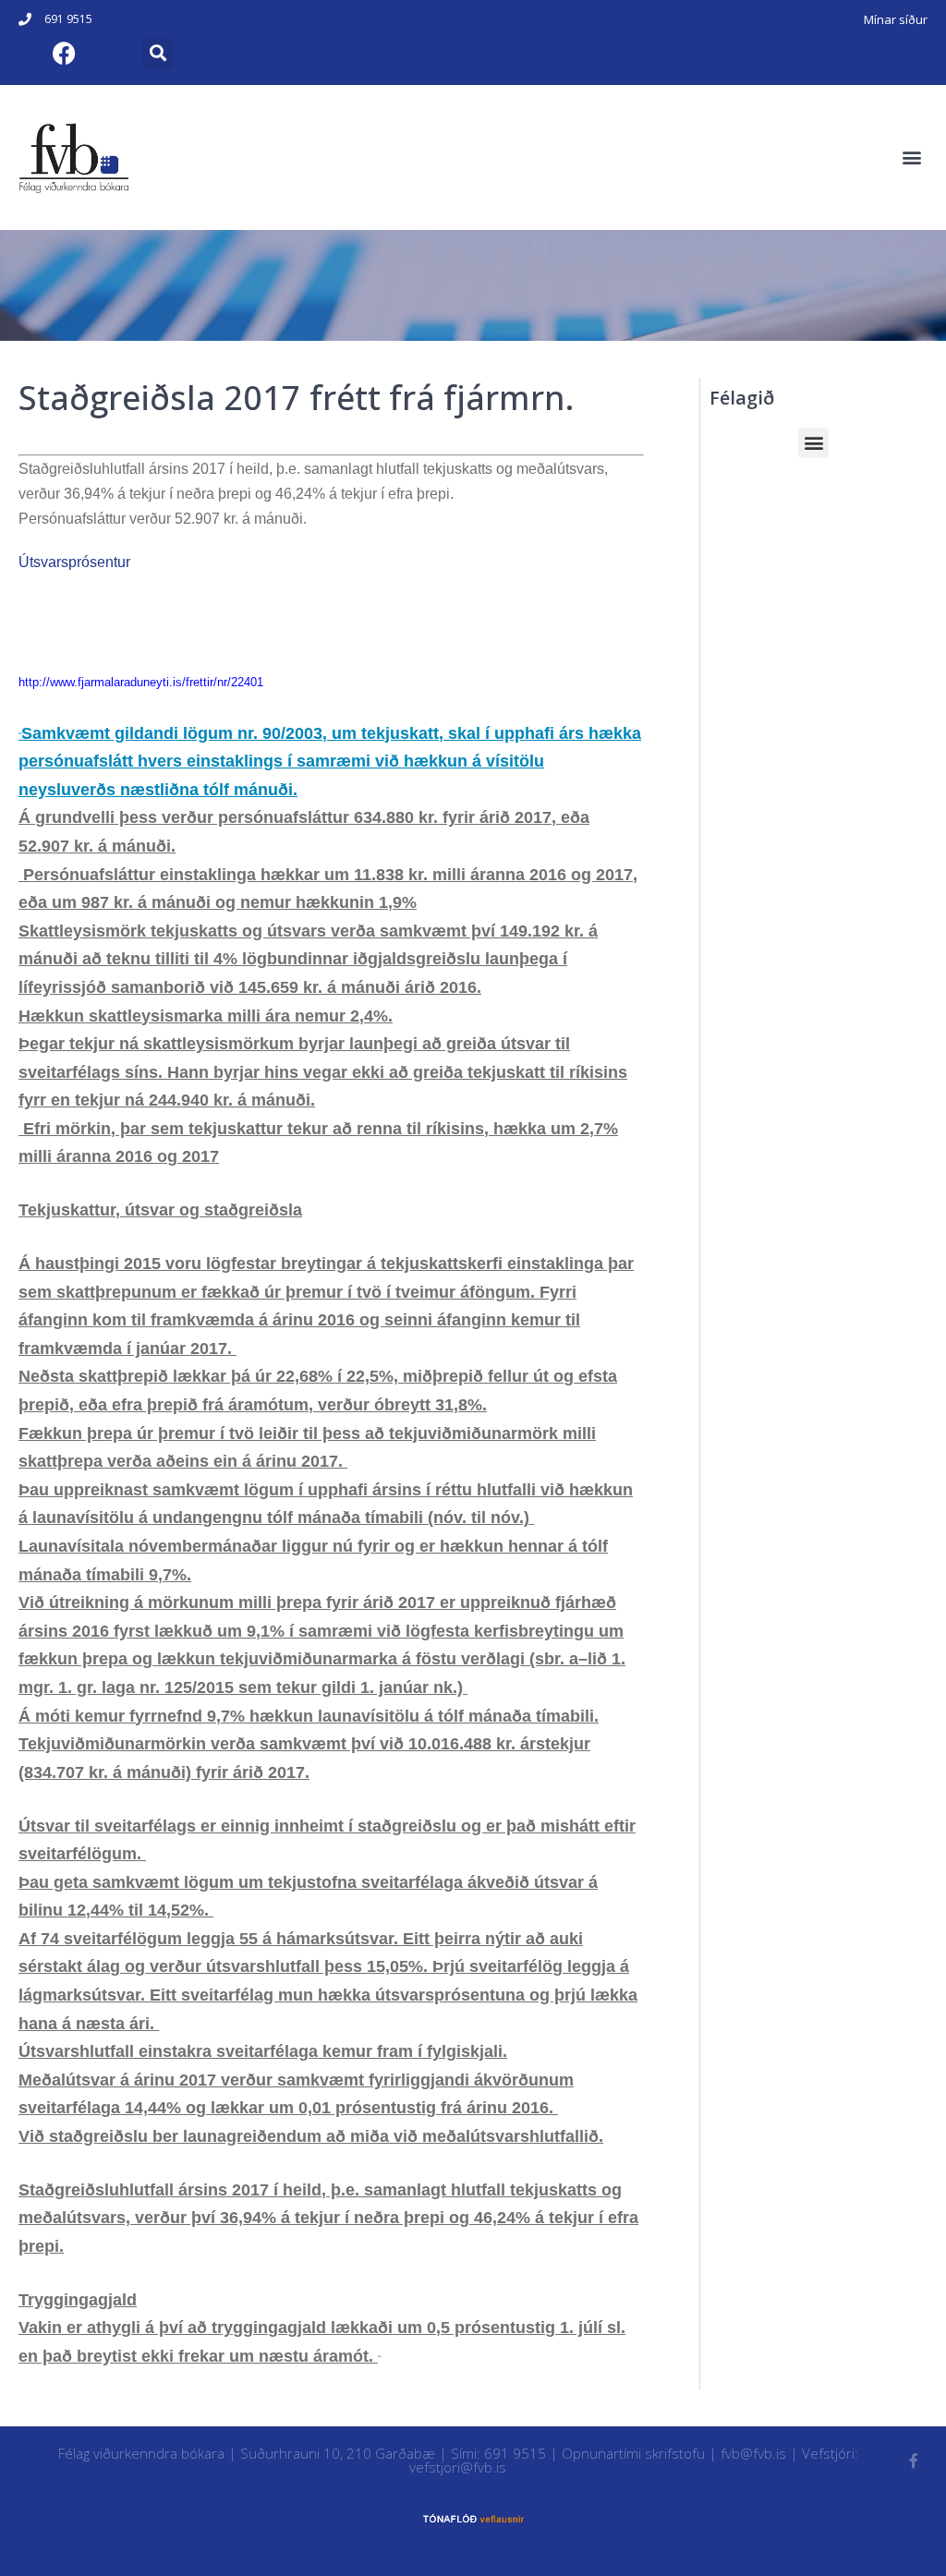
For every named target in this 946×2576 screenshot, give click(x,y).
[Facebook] (64, 53)
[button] (158, 53)
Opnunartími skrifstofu (633, 2453)
